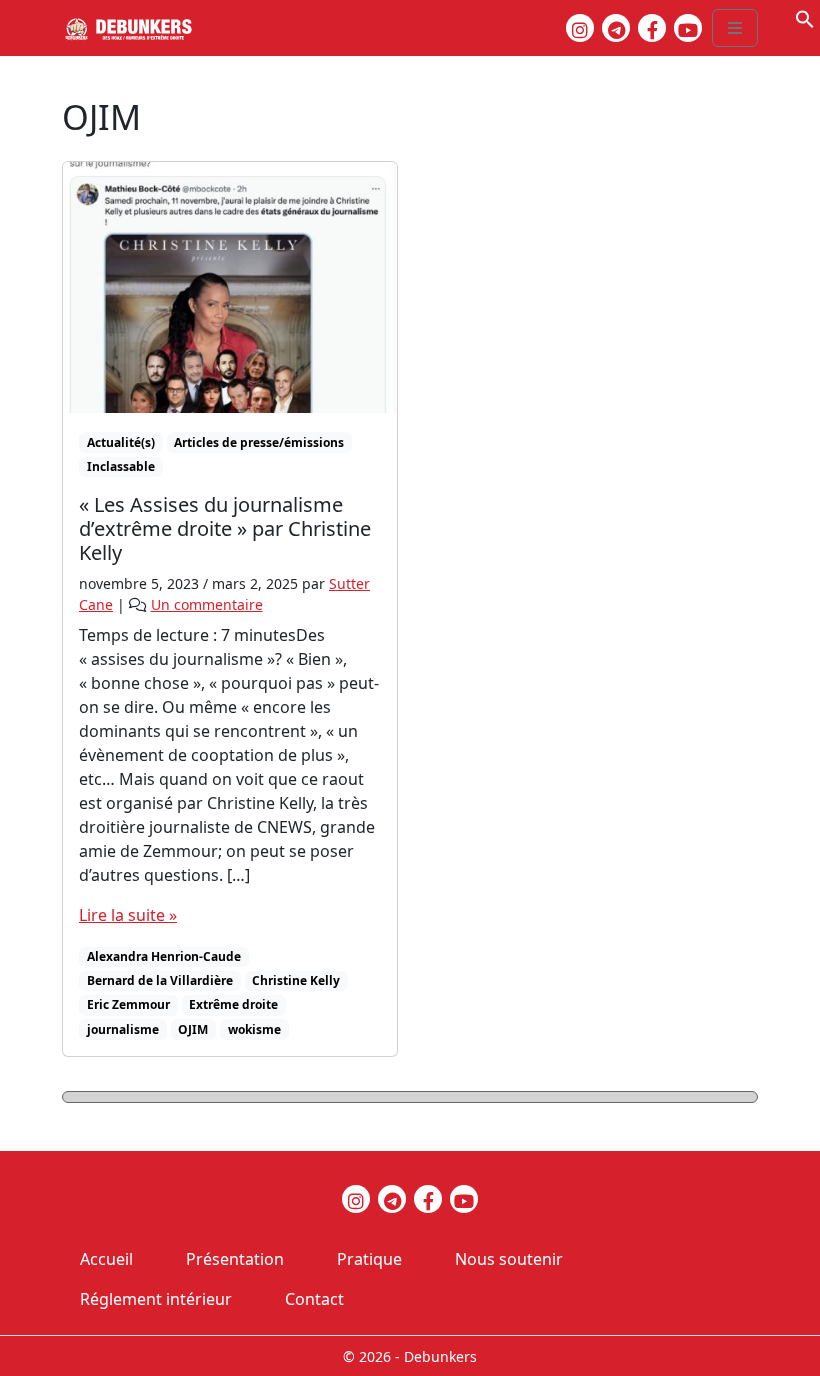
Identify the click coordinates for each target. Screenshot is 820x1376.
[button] (805, 17)
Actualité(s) (121, 442)
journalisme (123, 1029)
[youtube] (688, 28)
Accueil (106, 1259)
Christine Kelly (296, 980)
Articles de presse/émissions (259, 442)
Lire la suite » (128, 915)
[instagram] (580, 28)
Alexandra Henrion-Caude (164, 956)
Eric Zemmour (128, 1004)
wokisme (254, 1029)
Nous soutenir (509, 1259)
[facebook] (652, 28)
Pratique (369, 1259)
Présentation (235, 1259)
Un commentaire (207, 604)
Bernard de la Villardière (160, 980)
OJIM (193, 1029)
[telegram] (616, 28)
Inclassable (121, 466)
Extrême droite (233, 1004)
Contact (314, 1299)
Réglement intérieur (156, 1299)
